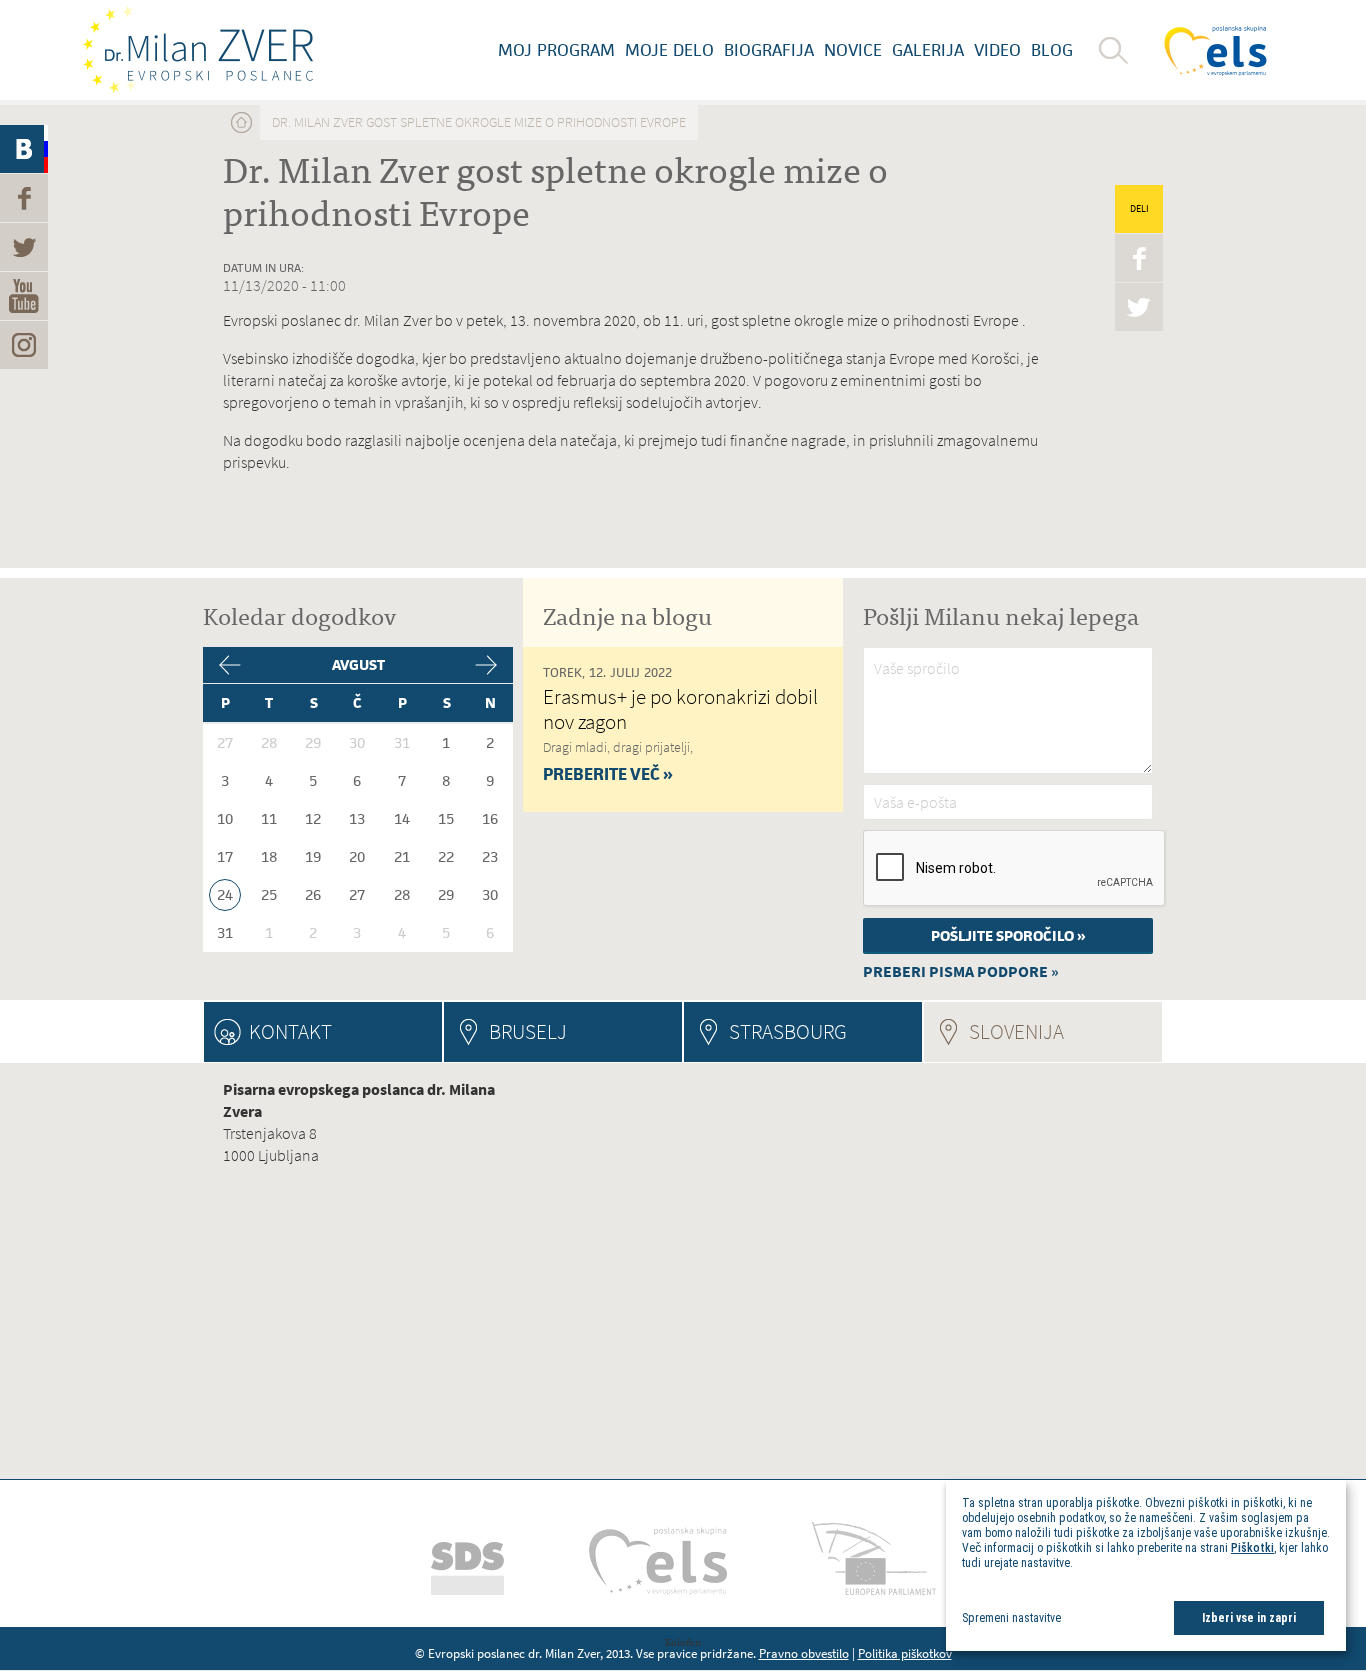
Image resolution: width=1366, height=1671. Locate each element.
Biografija (769, 50)
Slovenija (1065, 1031)
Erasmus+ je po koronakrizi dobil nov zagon (680, 709)
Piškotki (1252, 1548)
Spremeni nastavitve (1011, 1618)
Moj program (556, 50)
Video (997, 50)
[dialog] (1146, 1565)
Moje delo (669, 50)
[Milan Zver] (198, 50)
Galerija (928, 50)
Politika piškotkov (905, 1653)
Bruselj (528, 1031)
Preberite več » (608, 774)
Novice (853, 50)
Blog (1052, 50)
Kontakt (290, 1031)
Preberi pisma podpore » (961, 971)
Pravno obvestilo (804, 1653)
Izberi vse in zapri (1249, 1618)
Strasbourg (788, 1031)
